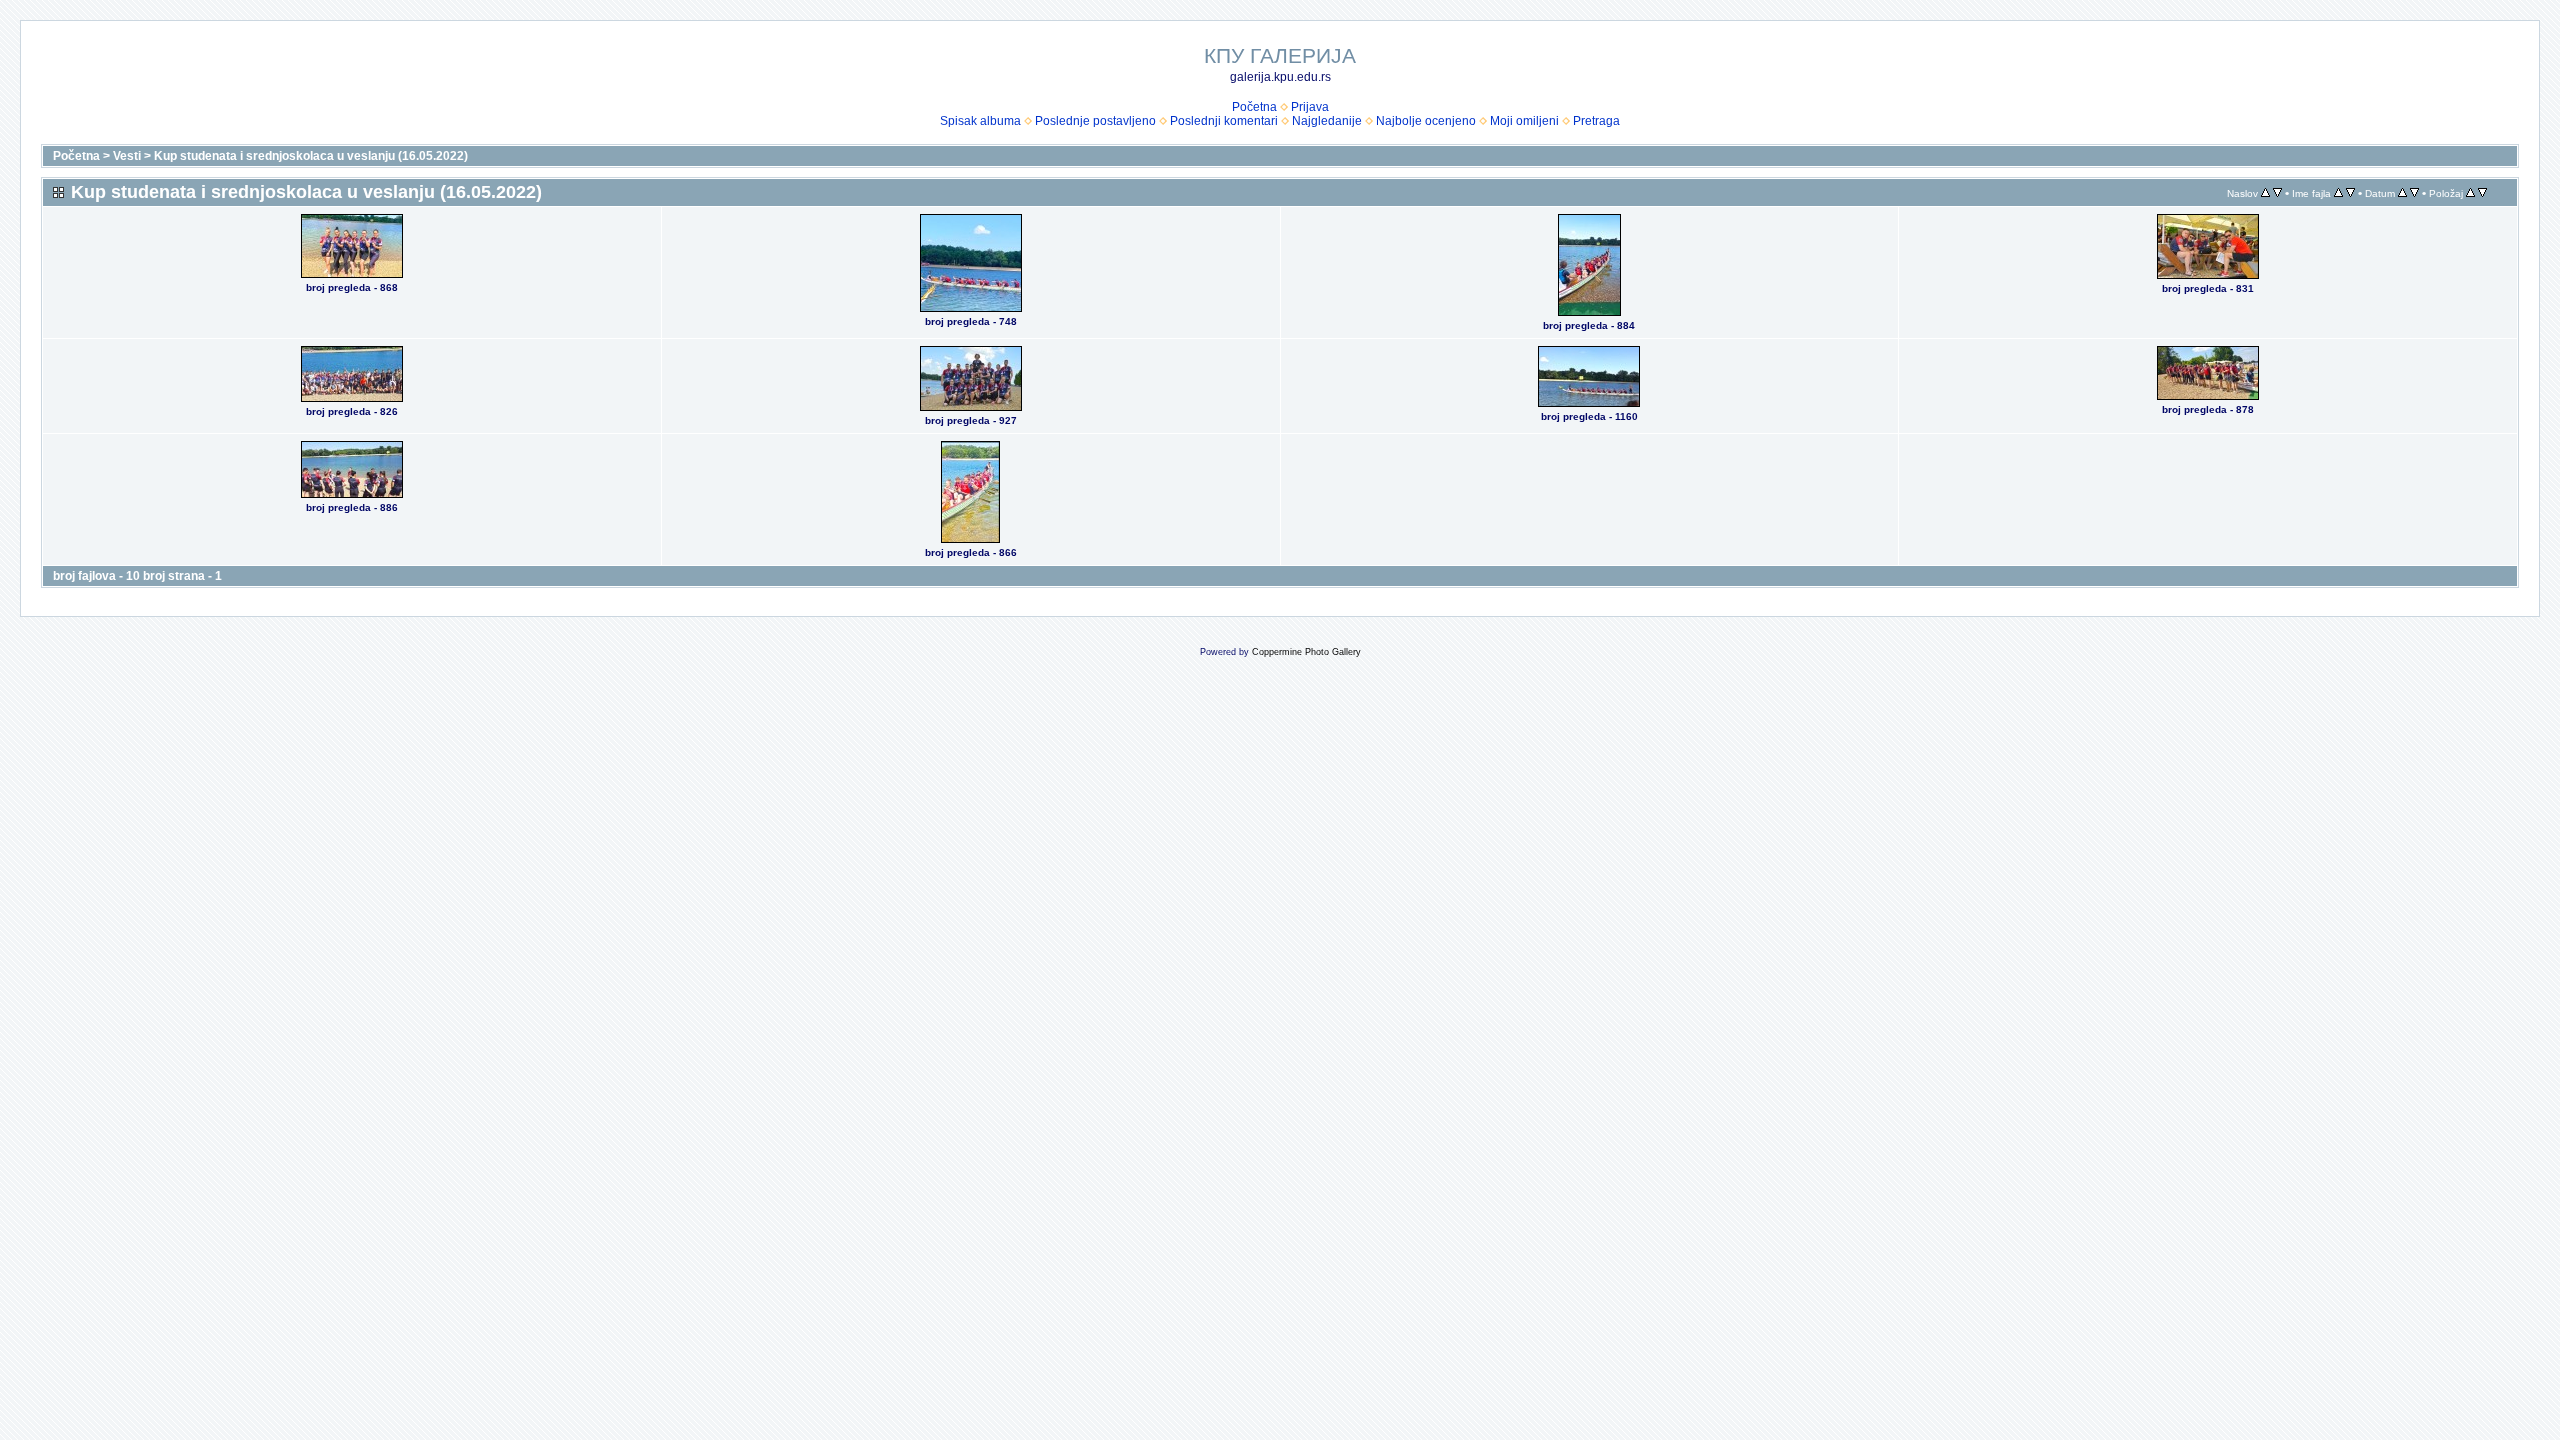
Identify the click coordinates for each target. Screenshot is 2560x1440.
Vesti (127, 156)
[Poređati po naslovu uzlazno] (2265, 193)
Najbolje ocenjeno (1426, 121)
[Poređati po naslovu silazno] (2277, 193)
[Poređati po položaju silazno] (2482, 193)
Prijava (1310, 107)
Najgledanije (1327, 121)
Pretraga (1596, 121)
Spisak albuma (980, 121)
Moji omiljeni (1524, 121)
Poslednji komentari (1224, 121)
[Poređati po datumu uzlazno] (2402, 193)
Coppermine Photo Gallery (1306, 652)
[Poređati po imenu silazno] (2350, 193)
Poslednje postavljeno (1095, 121)
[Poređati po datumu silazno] (2414, 193)
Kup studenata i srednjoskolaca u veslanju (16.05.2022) (311, 156)
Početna (1254, 107)
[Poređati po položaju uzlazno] (2470, 193)
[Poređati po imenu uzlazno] (2338, 193)
